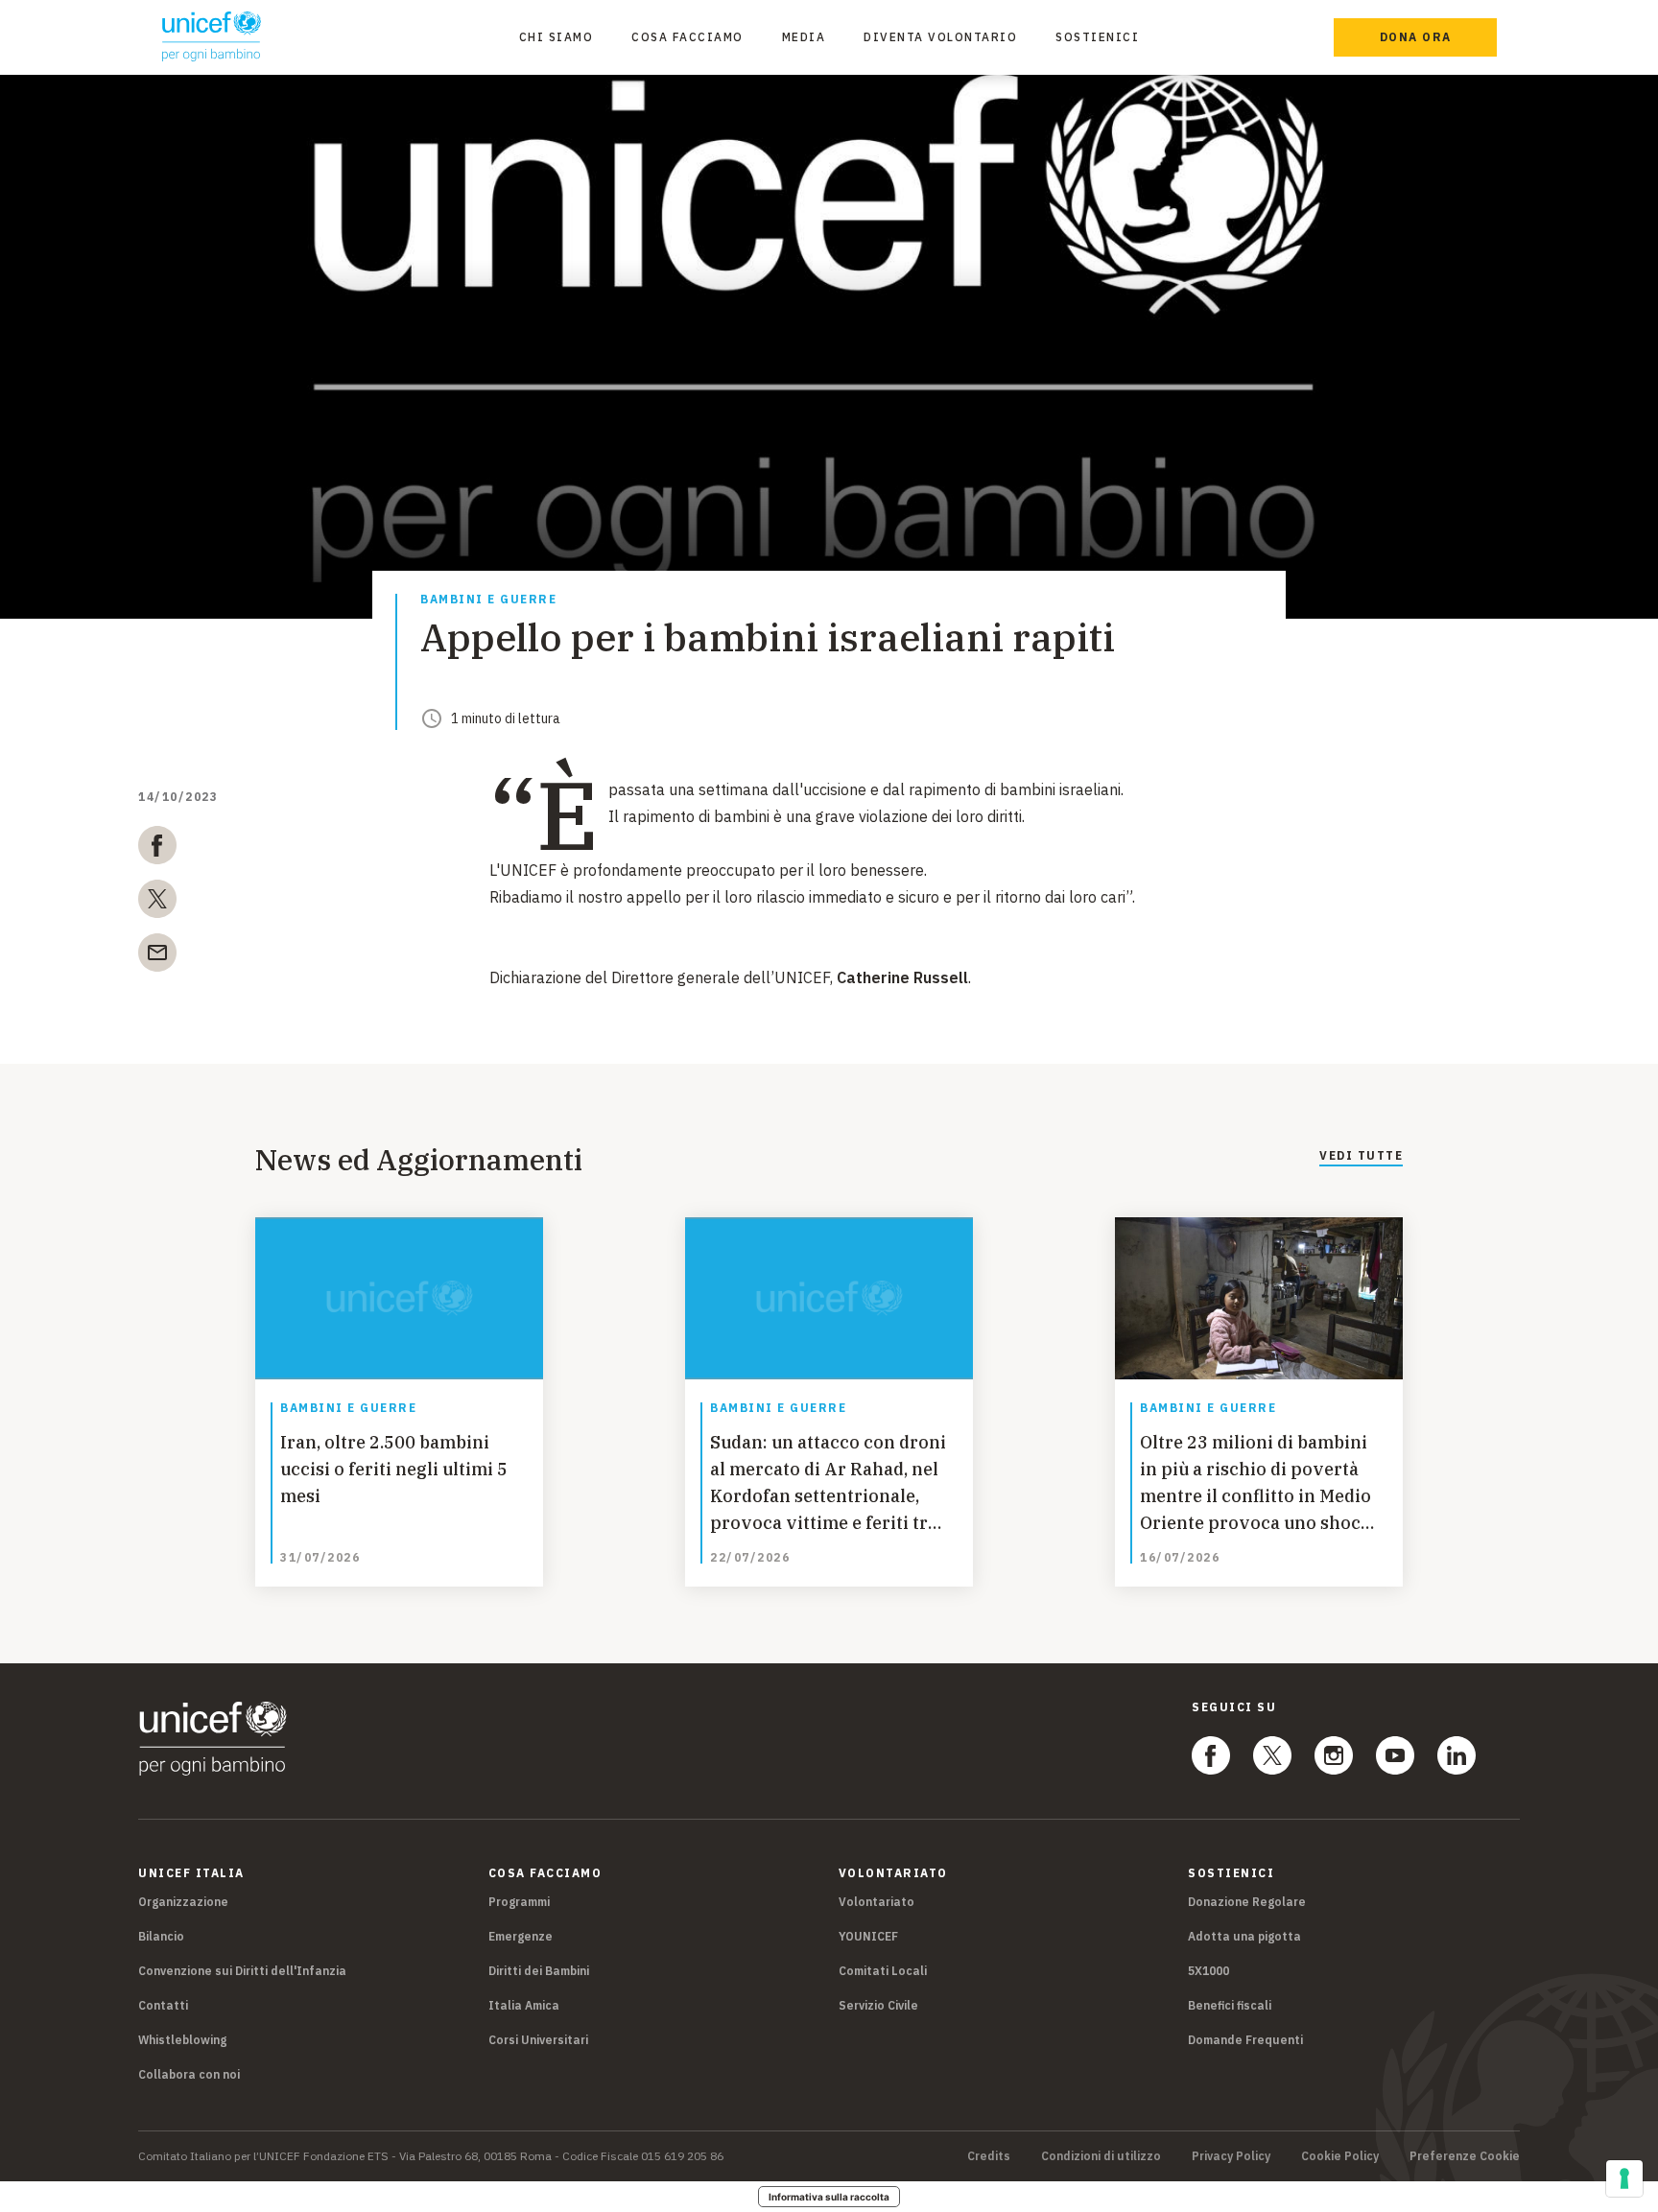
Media (804, 37)
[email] (157, 956)
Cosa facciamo (687, 37)
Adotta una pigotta (1244, 1936)
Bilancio (161, 1936)
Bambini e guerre (488, 600)
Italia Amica (524, 2005)
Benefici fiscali (1230, 2005)
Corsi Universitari (538, 2040)
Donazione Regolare (1247, 1902)
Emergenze (521, 1936)
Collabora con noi (189, 2074)
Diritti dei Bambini (539, 1971)
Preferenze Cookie (1465, 2156)
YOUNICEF (868, 1936)
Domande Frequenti (1245, 2040)
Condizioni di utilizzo (1101, 2156)
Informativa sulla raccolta (829, 2197)
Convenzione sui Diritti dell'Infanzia (242, 1971)
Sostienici (1097, 37)
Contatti (163, 2005)
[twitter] (157, 903)
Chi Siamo (557, 37)
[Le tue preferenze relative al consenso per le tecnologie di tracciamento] (1624, 2178)
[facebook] (157, 849)
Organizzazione (183, 1902)
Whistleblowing (182, 2040)
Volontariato (876, 1902)
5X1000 (1208, 1971)
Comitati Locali (883, 1971)
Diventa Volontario (940, 37)
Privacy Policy (1231, 2156)
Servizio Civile (878, 2005)
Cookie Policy (1340, 2156)
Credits (989, 2156)
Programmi (519, 1902)
